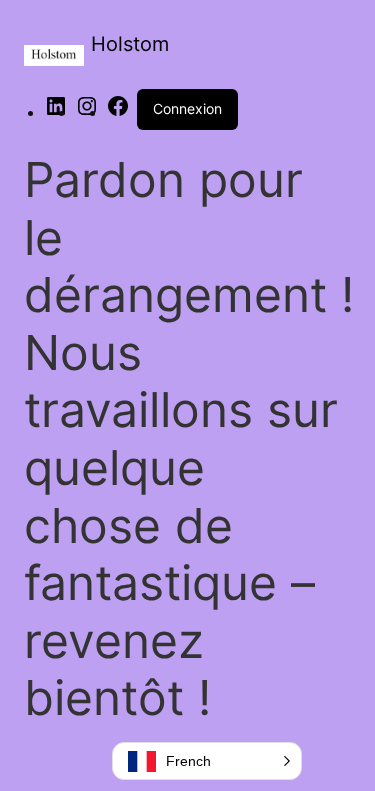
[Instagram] (87, 112)
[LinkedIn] (56, 112)
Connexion (187, 108)
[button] (207, 761)
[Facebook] (118, 112)
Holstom (130, 44)
